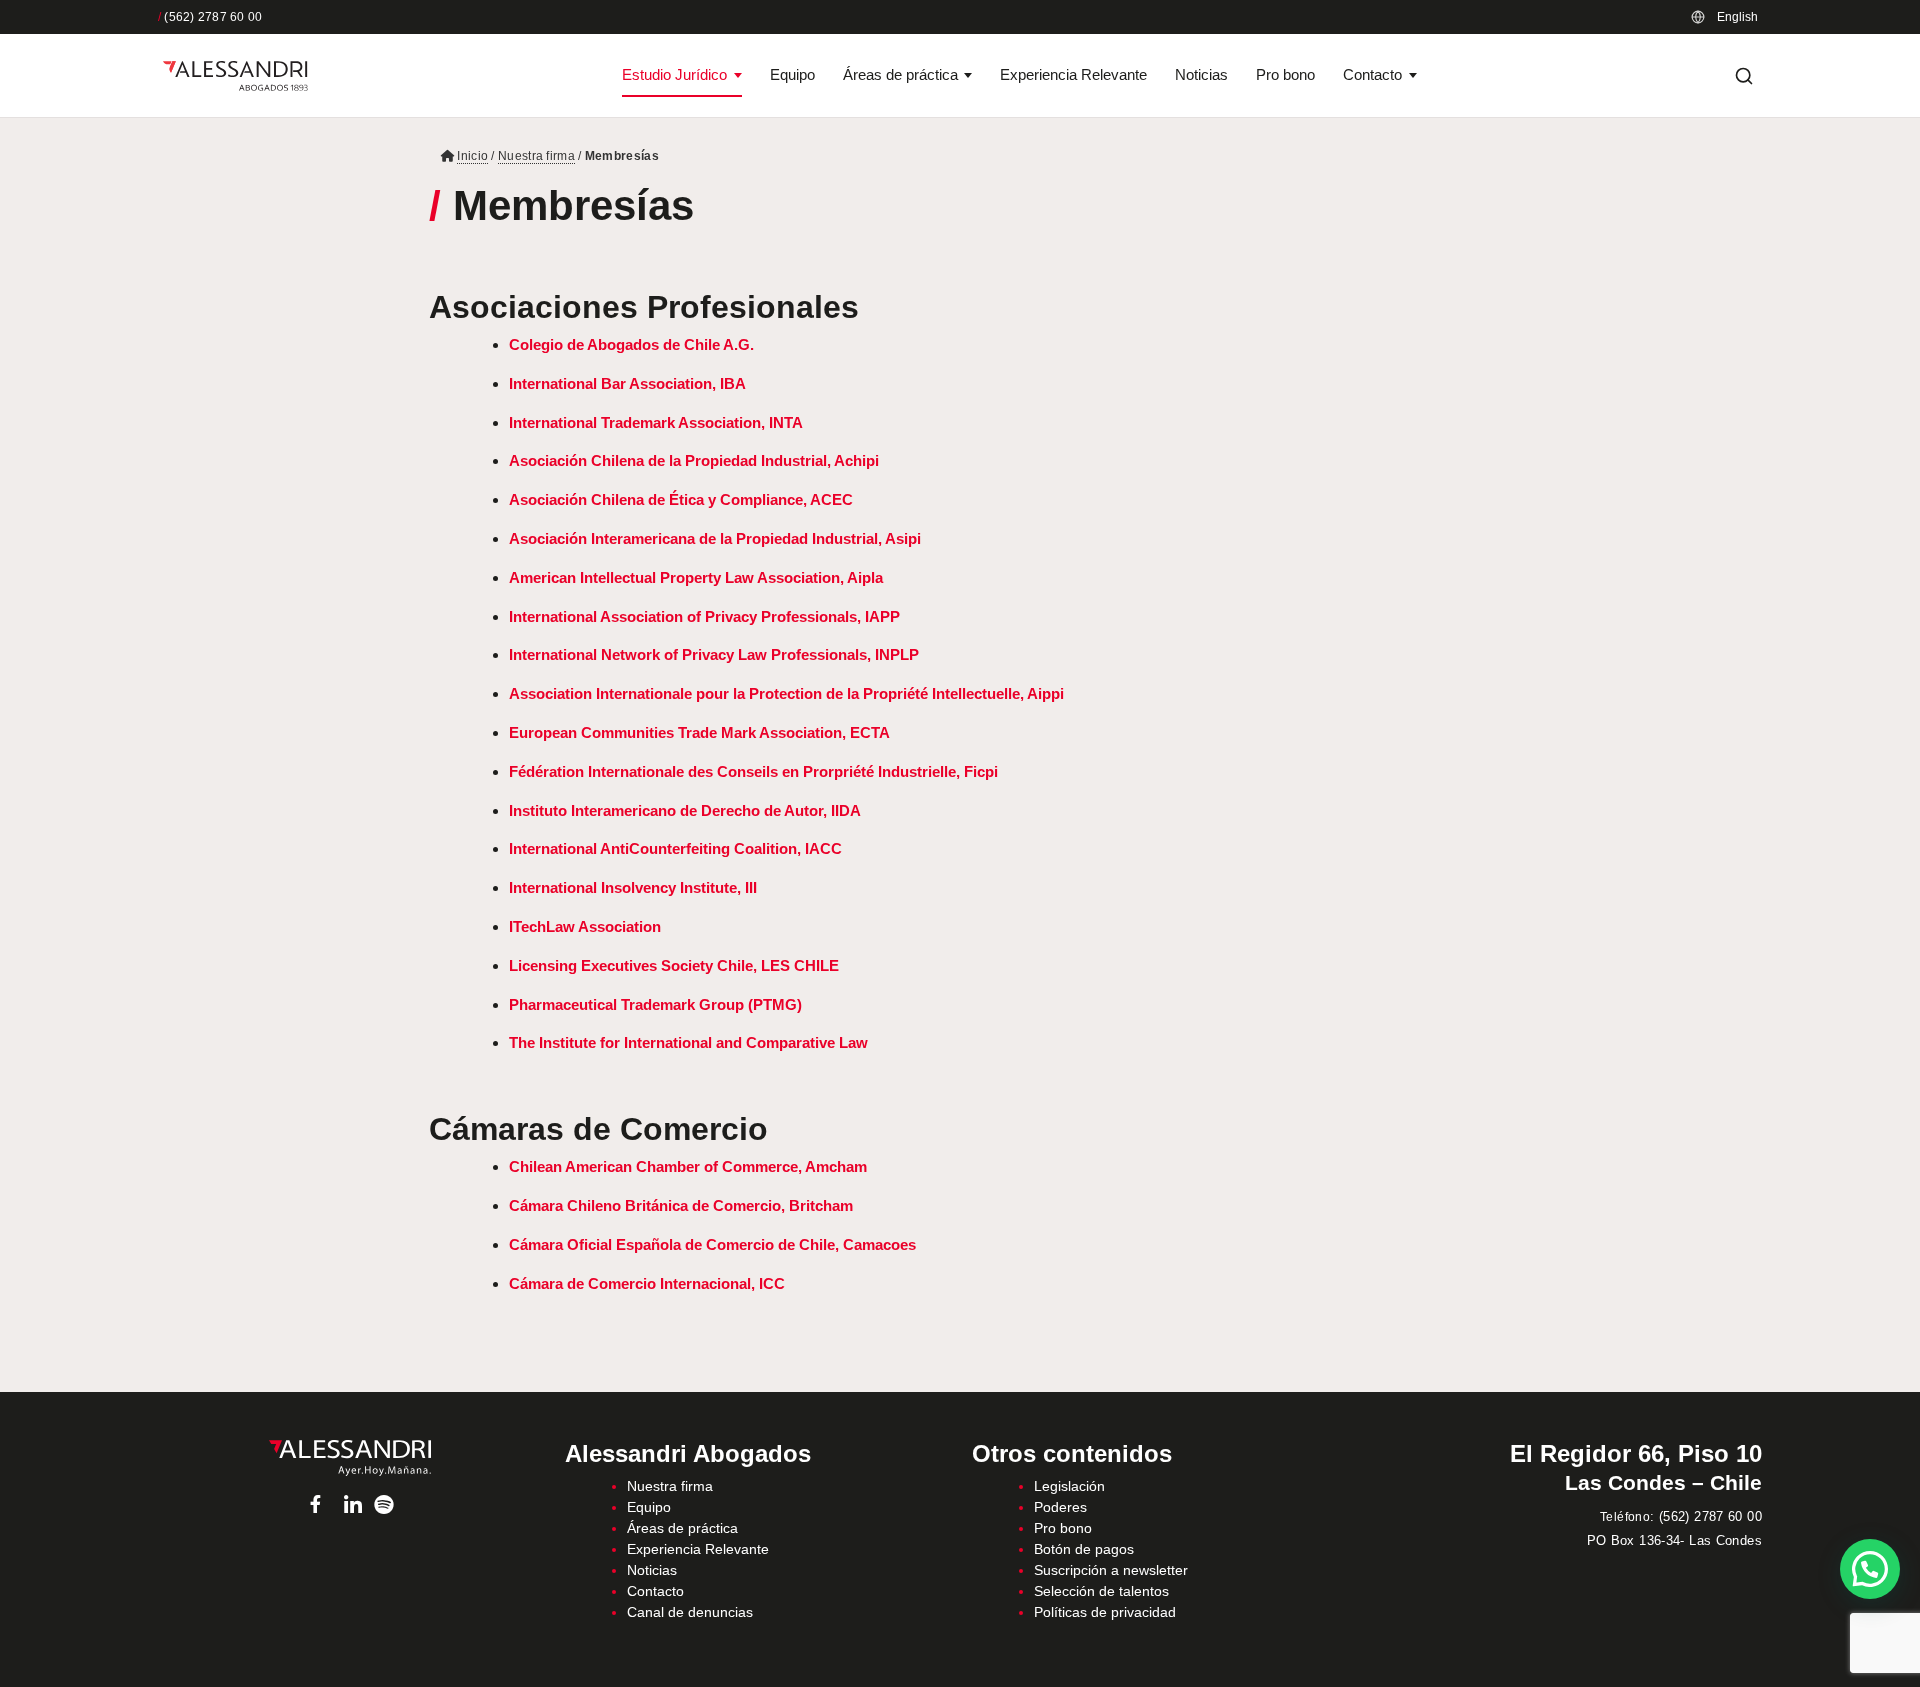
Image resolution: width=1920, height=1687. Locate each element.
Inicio (472, 156)
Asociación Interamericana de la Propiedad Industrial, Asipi (715, 538)
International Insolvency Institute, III (633, 887)
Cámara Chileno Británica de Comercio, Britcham (681, 1205)
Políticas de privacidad (1105, 1612)
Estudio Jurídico (674, 74)
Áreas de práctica (900, 74)
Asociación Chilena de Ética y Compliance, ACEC (681, 499)
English (1737, 17)
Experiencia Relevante (1073, 74)
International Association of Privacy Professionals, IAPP (704, 616)
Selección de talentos (1101, 1591)
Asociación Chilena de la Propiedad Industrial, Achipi (694, 460)
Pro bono (1285, 74)
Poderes (1060, 1507)
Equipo (792, 74)
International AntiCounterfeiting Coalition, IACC (675, 848)
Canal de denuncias (690, 1612)
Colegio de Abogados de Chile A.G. (631, 344)
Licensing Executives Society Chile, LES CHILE (674, 965)
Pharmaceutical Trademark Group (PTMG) (655, 1004)
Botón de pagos (1084, 1549)
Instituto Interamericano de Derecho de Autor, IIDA (685, 810)
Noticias (1201, 74)
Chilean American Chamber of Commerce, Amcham (688, 1166)
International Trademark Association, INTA (656, 422)
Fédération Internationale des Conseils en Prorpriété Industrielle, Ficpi (753, 771)
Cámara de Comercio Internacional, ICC (647, 1283)
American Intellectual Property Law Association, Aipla (696, 577)
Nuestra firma (536, 156)
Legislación (1069, 1486)
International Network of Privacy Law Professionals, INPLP (714, 654)
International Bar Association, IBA (627, 383)
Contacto (1372, 74)
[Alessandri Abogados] (235, 76)
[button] (1870, 1569)
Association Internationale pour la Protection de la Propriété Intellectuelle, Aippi (786, 693)
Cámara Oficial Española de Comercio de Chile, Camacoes (712, 1244)
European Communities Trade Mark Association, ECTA (699, 732)
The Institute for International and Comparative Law (688, 1042)
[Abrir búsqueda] (1744, 76)
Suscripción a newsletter (1111, 1570)
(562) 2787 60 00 (210, 17)
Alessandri (349, 1458)
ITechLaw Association (585, 926)
